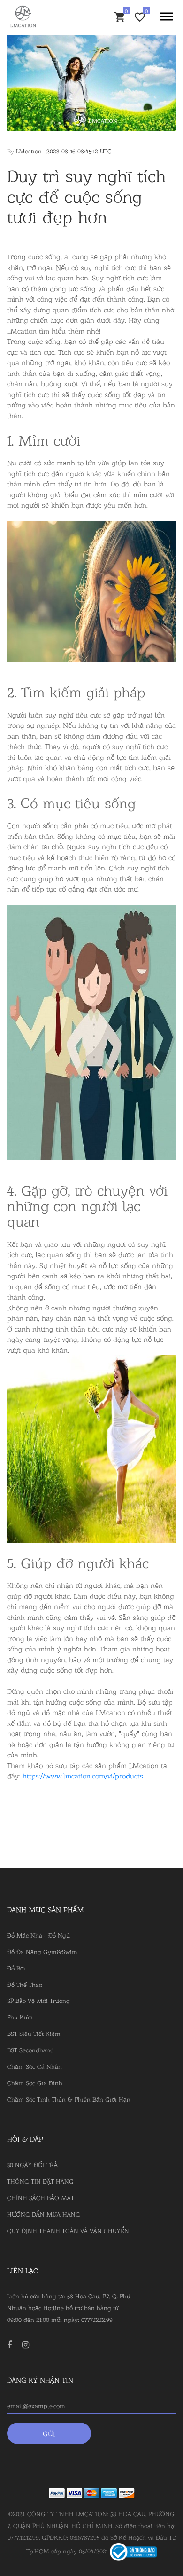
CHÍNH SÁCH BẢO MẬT (41, 2197)
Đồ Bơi (16, 1968)
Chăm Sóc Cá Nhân (34, 2066)
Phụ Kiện (20, 2017)
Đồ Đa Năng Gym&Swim (42, 1951)
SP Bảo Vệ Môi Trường (38, 2000)
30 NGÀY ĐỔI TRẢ (32, 2164)
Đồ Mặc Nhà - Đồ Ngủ (38, 1935)
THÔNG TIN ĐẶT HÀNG (40, 2181)
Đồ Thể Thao (25, 1984)
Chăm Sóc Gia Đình (35, 2082)
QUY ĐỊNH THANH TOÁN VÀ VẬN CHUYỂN (68, 2230)
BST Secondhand (30, 2050)
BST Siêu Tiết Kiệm (34, 2033)
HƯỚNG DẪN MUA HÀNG (44, 2214)
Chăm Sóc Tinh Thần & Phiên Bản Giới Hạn (69, 2099)
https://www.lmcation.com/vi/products (83, 1775)
